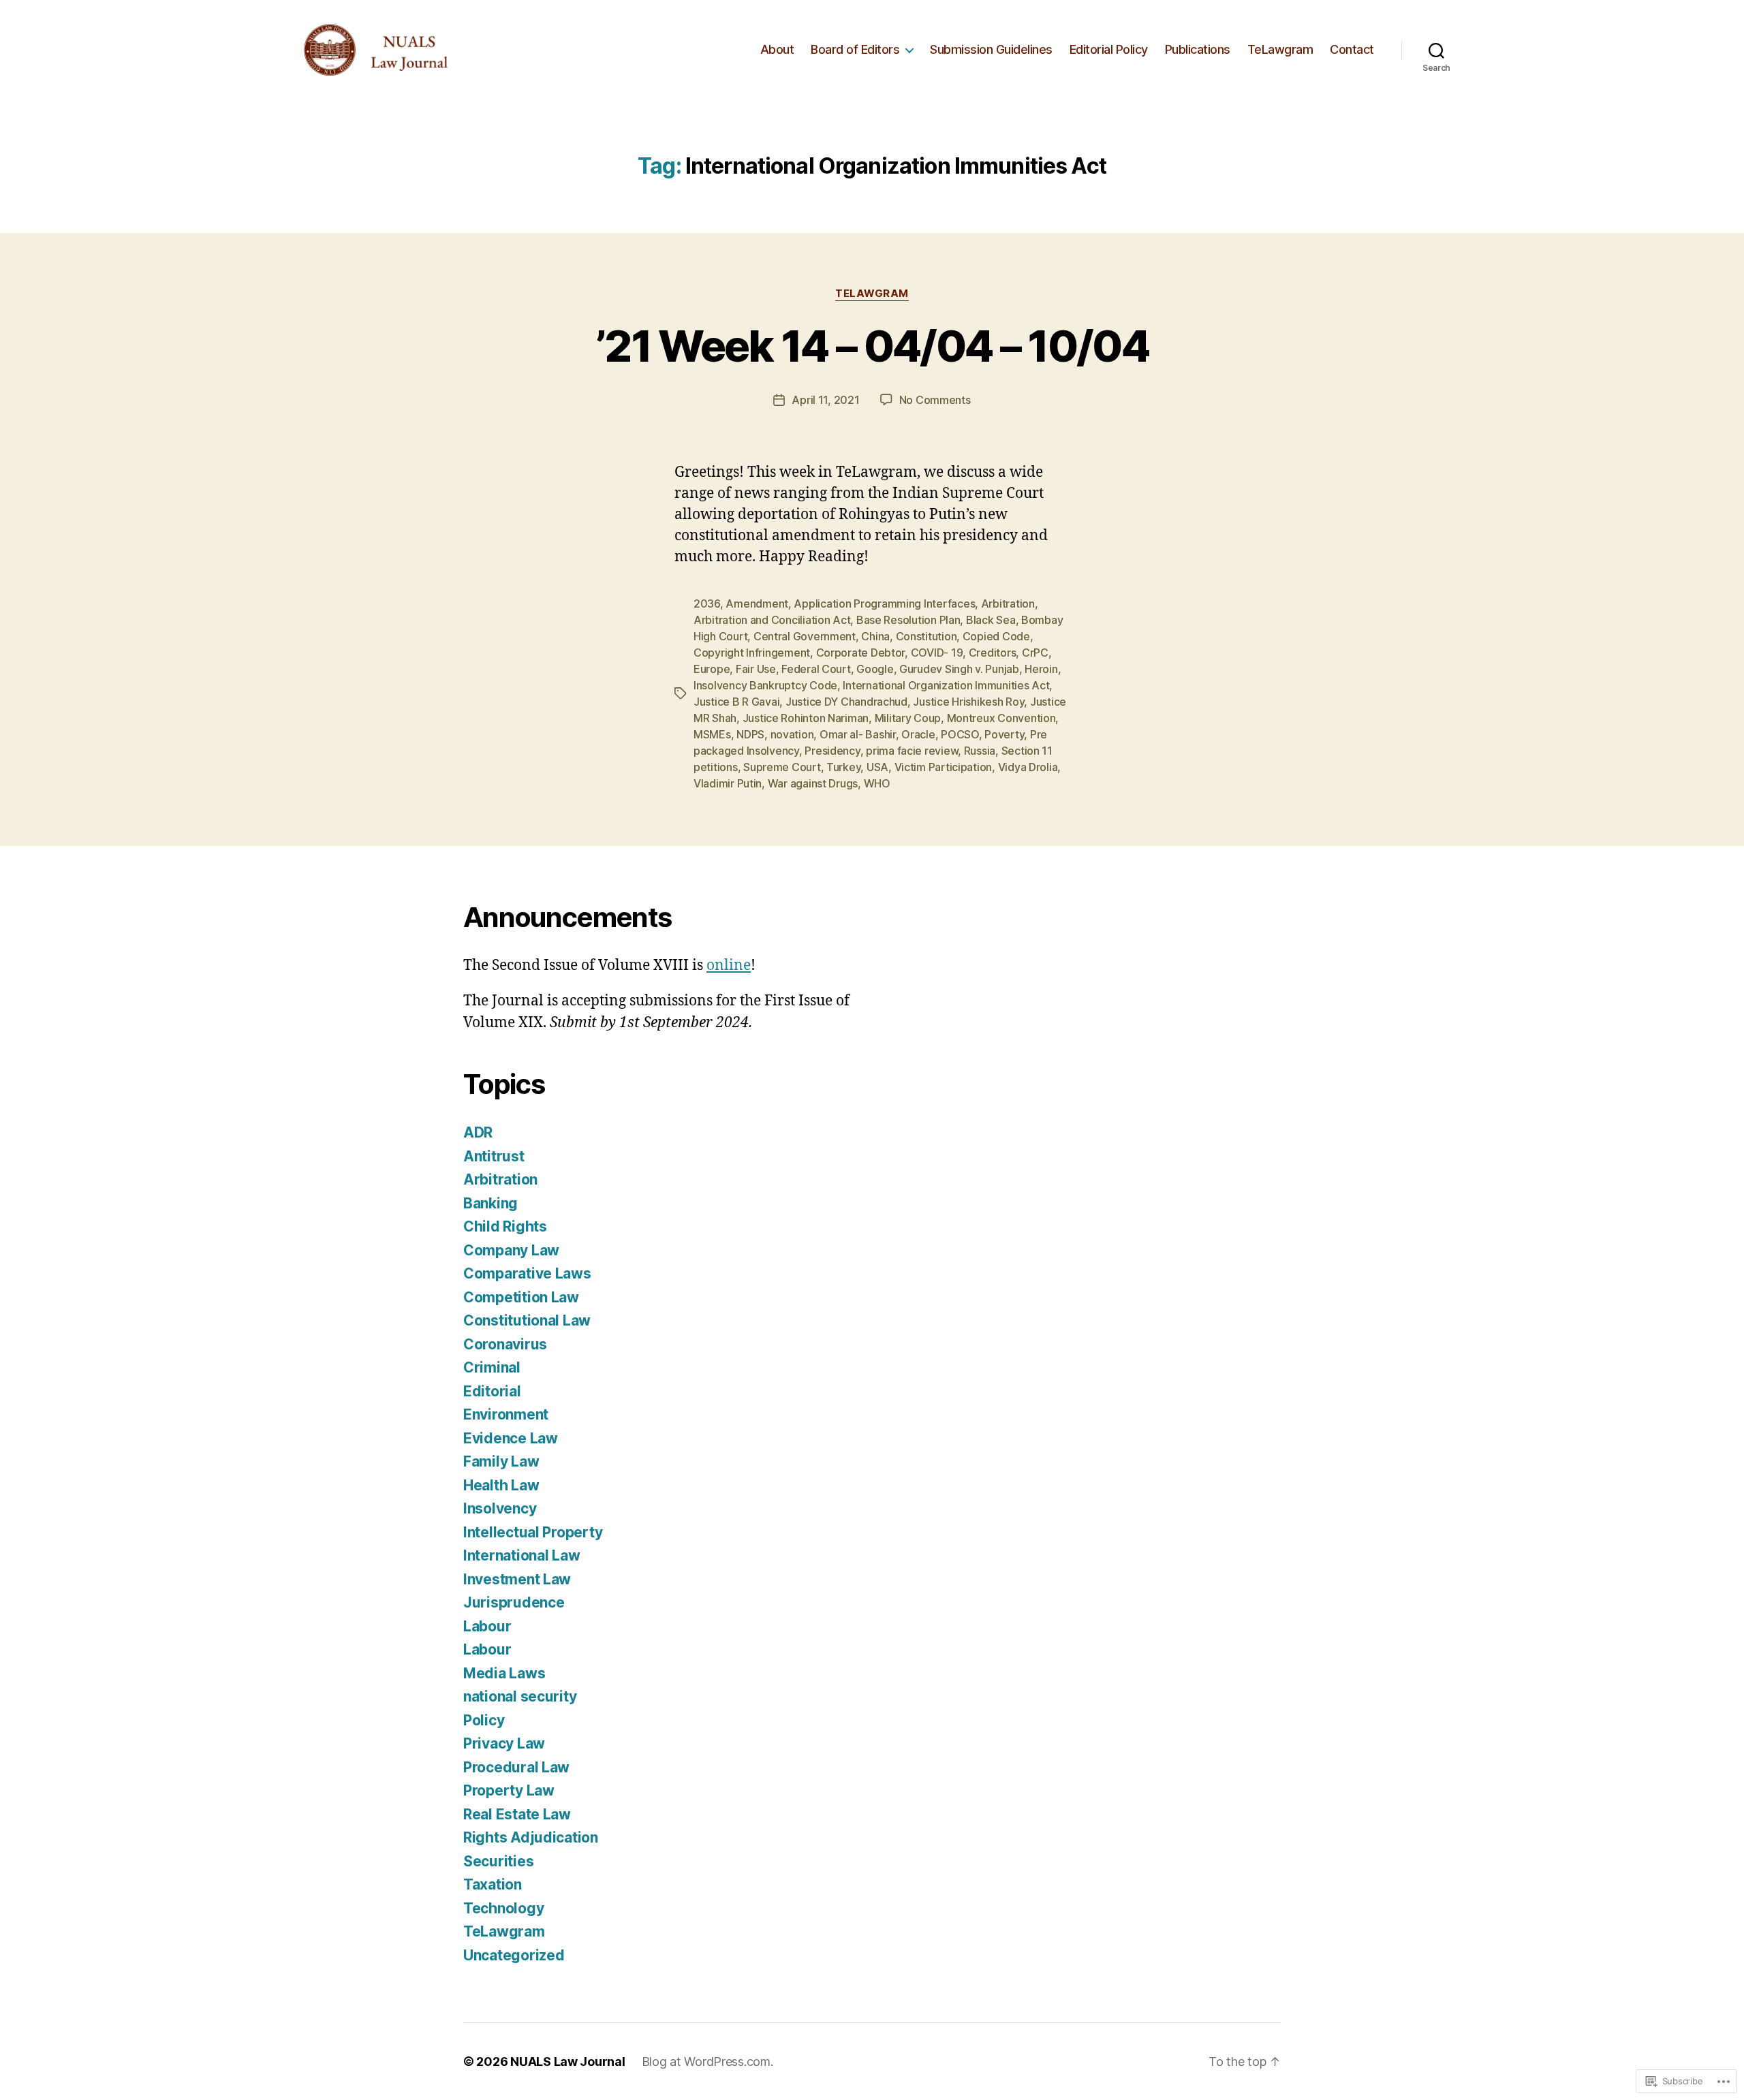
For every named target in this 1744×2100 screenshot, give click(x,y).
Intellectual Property (533, 1532)
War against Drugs (813, 783)
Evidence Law (511, 1438)
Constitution (926, 636)
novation (792, 734)
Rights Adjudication (531, 1837)
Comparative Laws (527, 1273)
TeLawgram (1280, 49)
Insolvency (500, 1508)
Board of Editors (855, 49)
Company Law (511, 1250)
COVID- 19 (937, 653)
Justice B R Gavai (736, 702)
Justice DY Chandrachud (846, 702)
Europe (712, 669)
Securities (498, 1861)
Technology (503, 1908)
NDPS (750, 734)
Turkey (843, 767)
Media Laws (504, 1673)
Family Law (501, 1461)
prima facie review (912, 751)
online (729, 966)
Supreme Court (782, 767)
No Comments (935, 400)
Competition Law (521, 1297)
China (875, 636)
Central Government (805, 636)
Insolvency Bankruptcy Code (765, 685)
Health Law (501, 1485)
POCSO (960, 734)
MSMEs (712, 734)
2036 (707, 604)
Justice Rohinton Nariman (806, 718)
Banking (490, 1203)
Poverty (1004, 734)
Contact (1352, 49)
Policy (484, 1720)
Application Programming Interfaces (884, 604)
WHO (877, 783)
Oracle (918, 734)
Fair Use (756, 669)
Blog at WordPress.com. (707, 2062)
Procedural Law (516, 1767)
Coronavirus (505, 1344)
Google (875, 669)
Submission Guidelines (991, 49)
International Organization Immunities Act (946, 685)
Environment (506, 1414)
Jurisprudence (514, 1602)
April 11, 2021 (825, 400)
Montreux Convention (1001, 718)
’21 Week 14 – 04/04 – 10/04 (872, 346)
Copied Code (996, 636)
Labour (487, 1626)
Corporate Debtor (861, 653)
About (777, 49)
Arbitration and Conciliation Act (772, 620)
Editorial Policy (1109, 49)
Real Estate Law (517, 1814)
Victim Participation (944, 767)
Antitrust (494, 1156)
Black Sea (991, 620)
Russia (980, 751)
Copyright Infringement (752, 653)
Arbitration (1008, 604)
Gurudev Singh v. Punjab (959, 669)
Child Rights (505, 1226)
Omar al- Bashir (858, 734)
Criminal (492, 1367)
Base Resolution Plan (908, 620)
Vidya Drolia (1028, 767)
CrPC (1035, 653)
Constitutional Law (527, 1320)
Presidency (832, 751)
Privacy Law (504, 1743)
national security (520, 1696)
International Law (521, 1555)
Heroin (1041, 669)
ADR (478, 1132)
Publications (1198, 49)
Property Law (509, 1790)
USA (877, 767)
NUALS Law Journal (567, 2062)
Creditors (993, 653)
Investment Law (517, 1579)
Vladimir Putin (728, 783)
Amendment (757, 604)
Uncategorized (514, 1955)
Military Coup (908, 718)
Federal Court (816, 669)
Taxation (493, 1884)
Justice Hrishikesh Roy (968, 702)
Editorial (492, 1391)
